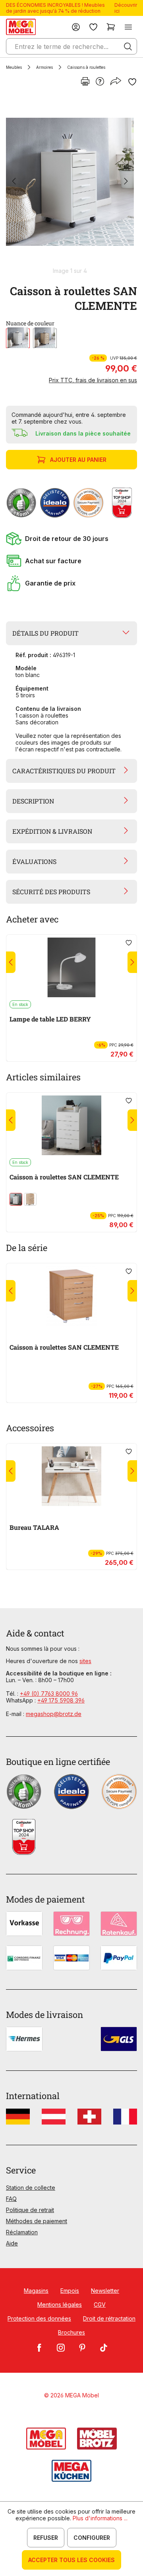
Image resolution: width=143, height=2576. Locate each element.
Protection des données (39, 2318)
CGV (100, 2305)
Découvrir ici (126, 8)
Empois (70, 2291)
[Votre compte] (76, 27)
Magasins (36, 2291)
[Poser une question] (100, 82)
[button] (71, 539)
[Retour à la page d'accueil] (21, 27)
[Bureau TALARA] (71, 1476)
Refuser (46, 2538)
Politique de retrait (30, 2210)
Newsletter (105, 2291)
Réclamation (22, 2232)
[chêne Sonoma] (45, 338)
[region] (71, 185)
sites (85, 1661)
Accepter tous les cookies (71, 2560)
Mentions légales (60, 2305)
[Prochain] (126, 182)
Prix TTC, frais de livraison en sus (93, 380)
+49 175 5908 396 (61, 1700)
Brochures (71, 2332)
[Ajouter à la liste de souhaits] (132, 82)
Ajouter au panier (78, 460)
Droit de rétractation (109, 2318)
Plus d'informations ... (100, 2518)
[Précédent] (14, 182)
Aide (12, 2243)
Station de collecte (31, 2188)
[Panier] (111, 27)
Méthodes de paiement (37, 2221)
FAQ (11, 2199)
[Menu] (128, 27)
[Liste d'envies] (93, 27)
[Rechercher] (128, 47)
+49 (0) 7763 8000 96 (49, 1694)
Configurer (92, 2538)
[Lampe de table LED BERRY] (71, 967)
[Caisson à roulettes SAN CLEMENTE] (70, 182)
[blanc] (18, 338)
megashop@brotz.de (54, 1714)
